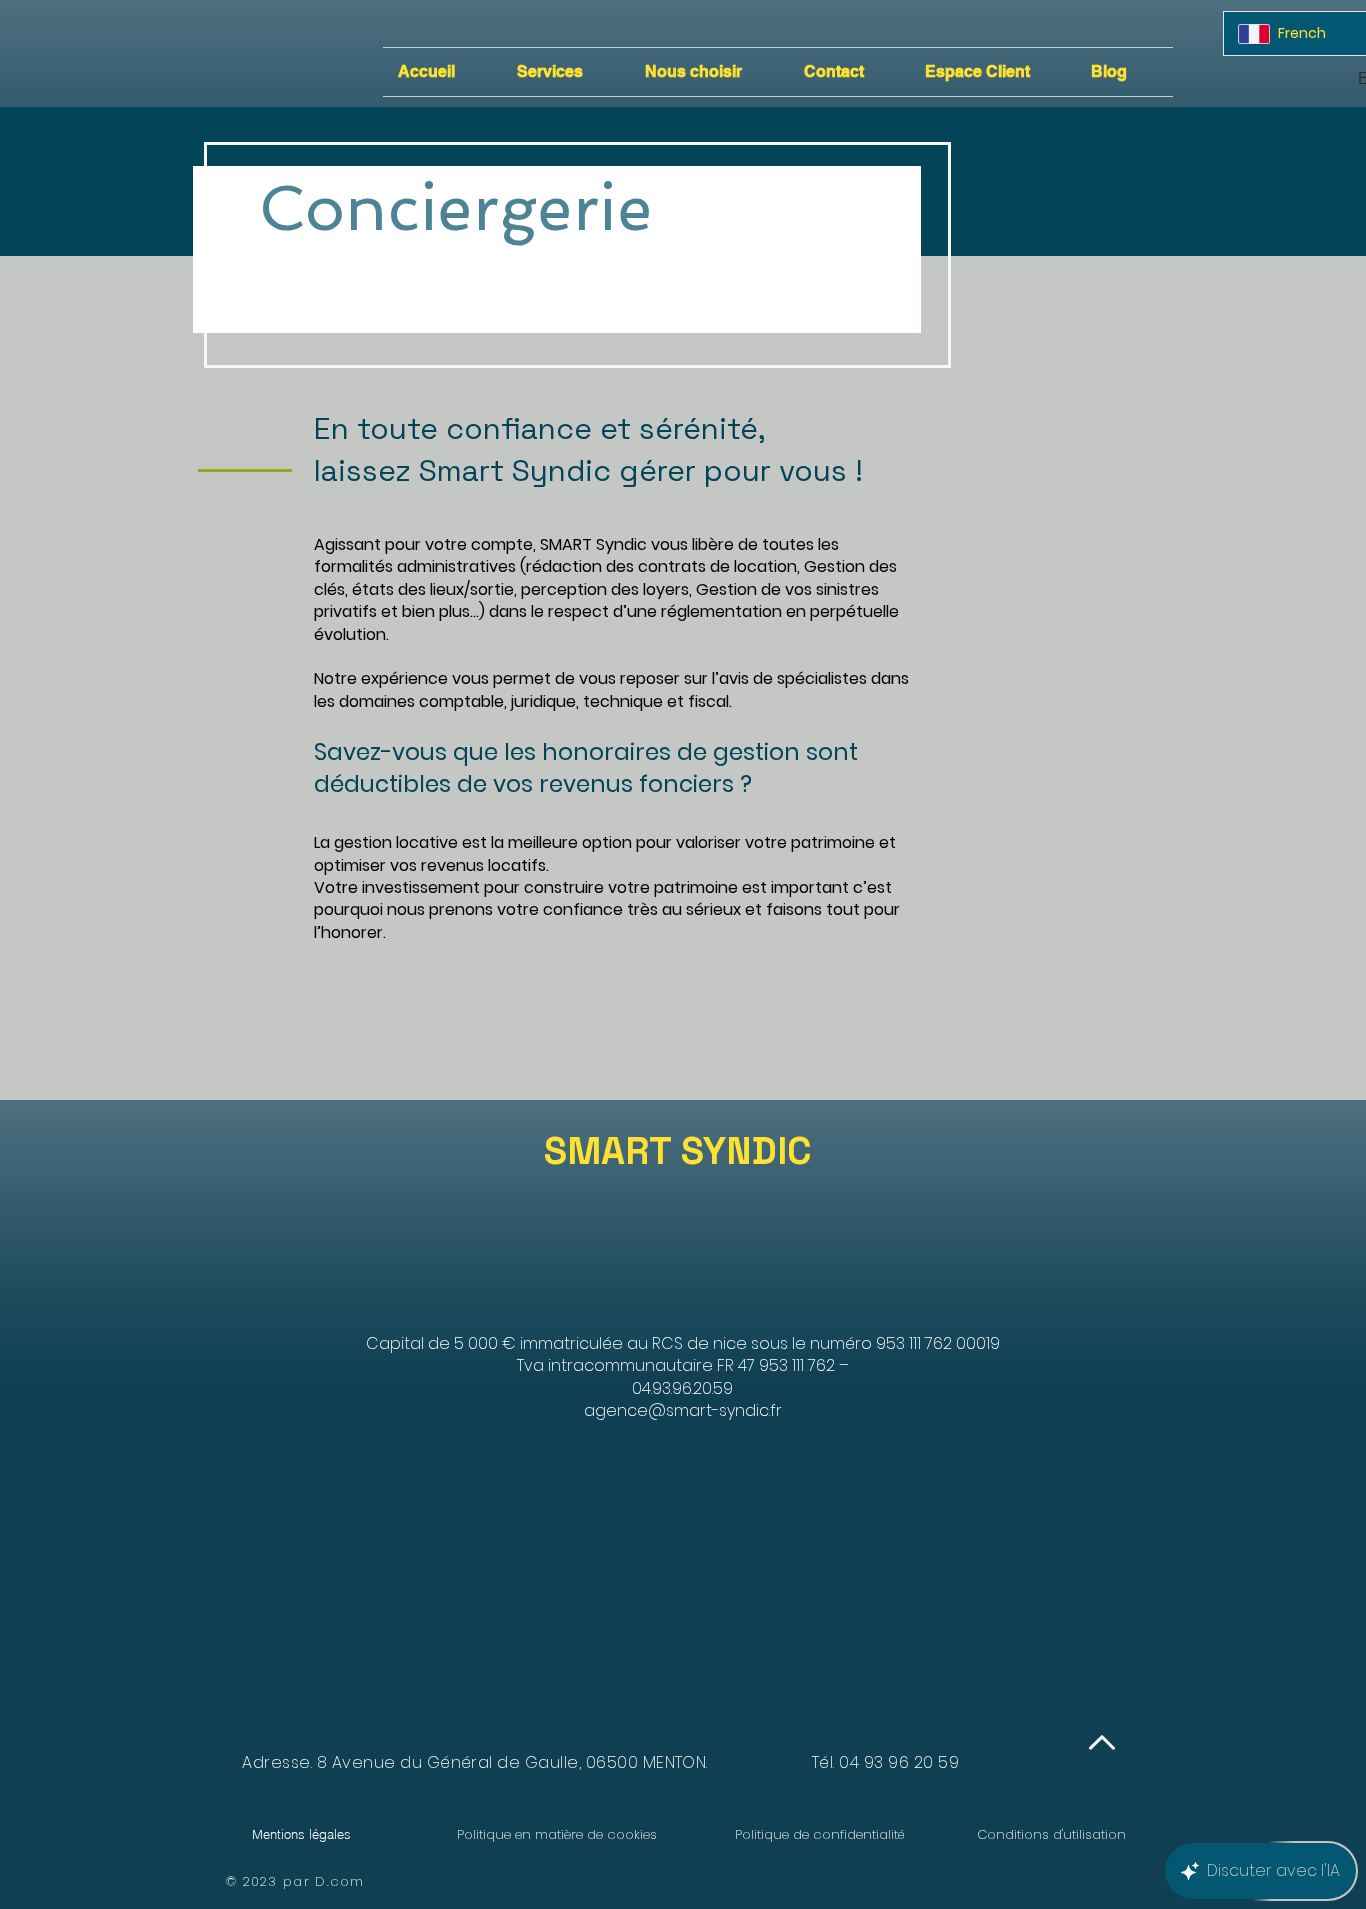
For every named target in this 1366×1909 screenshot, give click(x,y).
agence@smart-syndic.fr (683, 1410)
